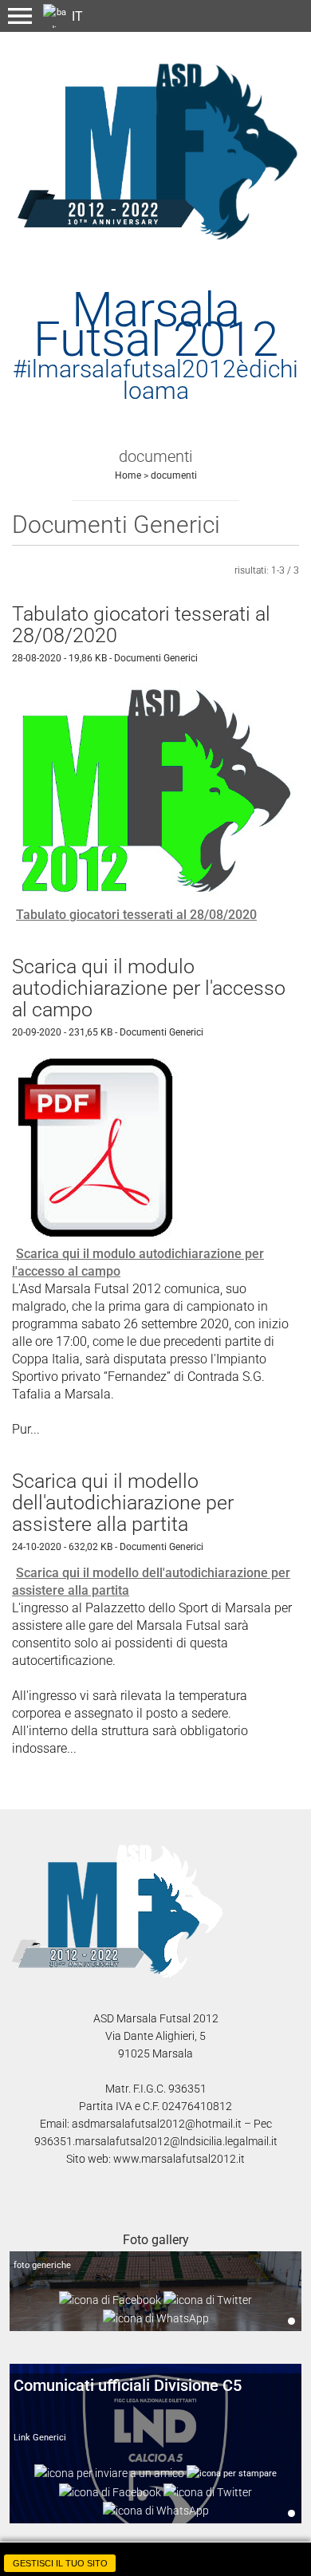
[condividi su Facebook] (110, 2299)
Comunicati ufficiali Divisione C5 (128, 2385)
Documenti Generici (156, 658)
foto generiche (42, 2265)
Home (128, 475)
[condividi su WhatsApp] (156, 2318)
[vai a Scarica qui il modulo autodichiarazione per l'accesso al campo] (102, 1147)
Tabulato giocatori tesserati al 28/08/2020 (136, 915)
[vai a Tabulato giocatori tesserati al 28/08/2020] (155, 790)
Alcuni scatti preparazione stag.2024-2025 (291, 2321)
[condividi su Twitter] (208, 2299)
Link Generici (40, 2438)
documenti (174, 475)
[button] (20, 16)
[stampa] (232, 2473)
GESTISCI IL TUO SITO (60, 2563)
